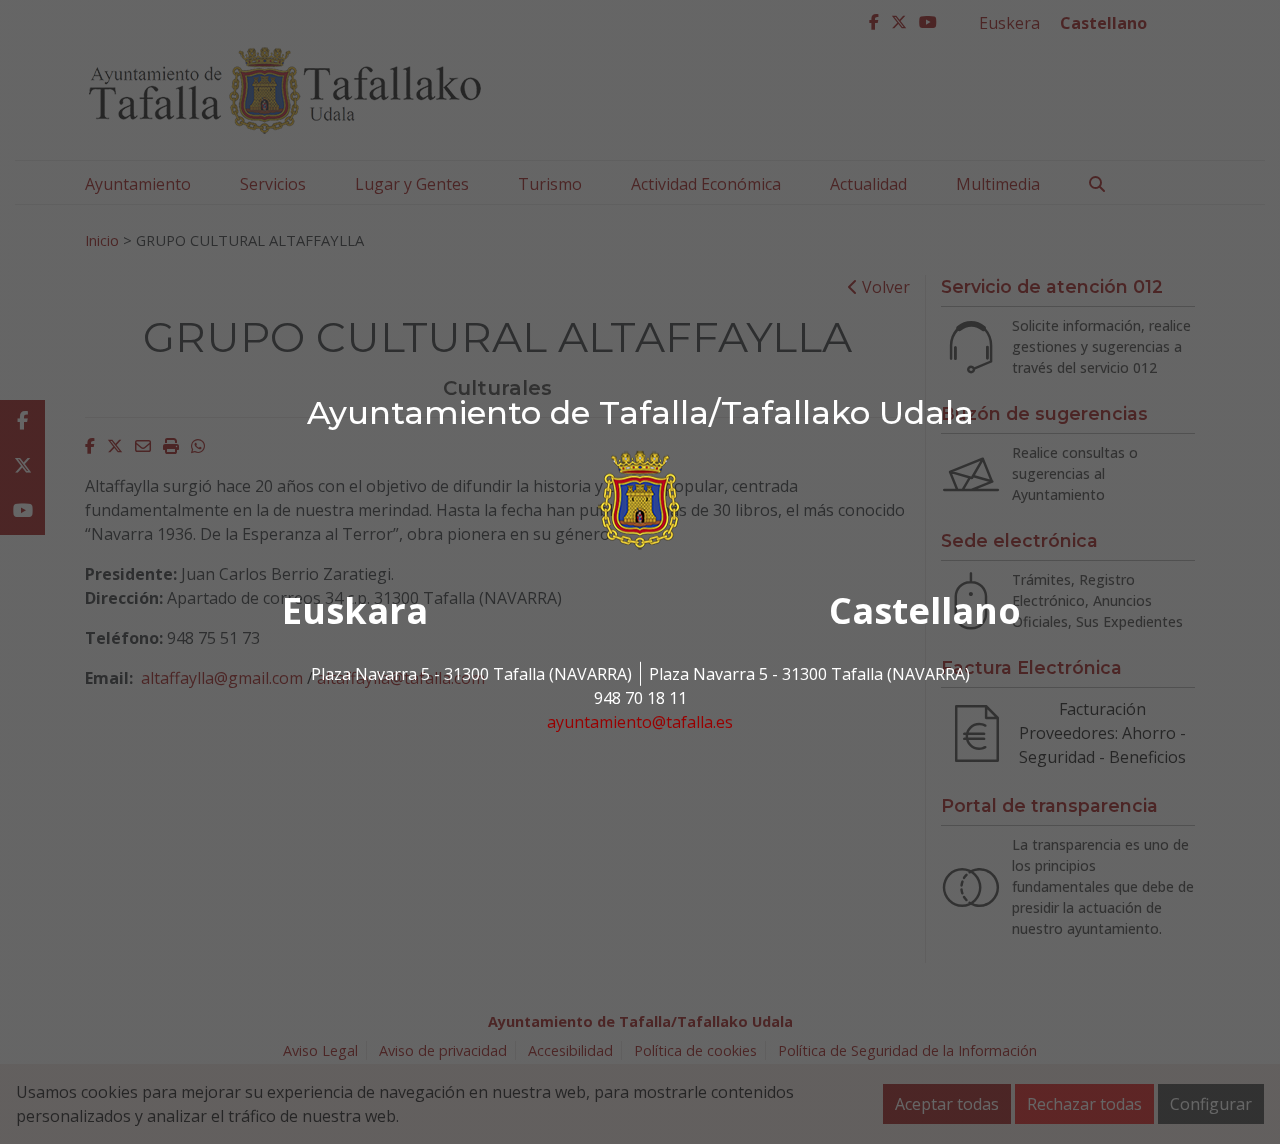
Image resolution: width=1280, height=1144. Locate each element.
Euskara (355, 610)
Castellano (925, 610)
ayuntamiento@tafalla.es (640, 722)
